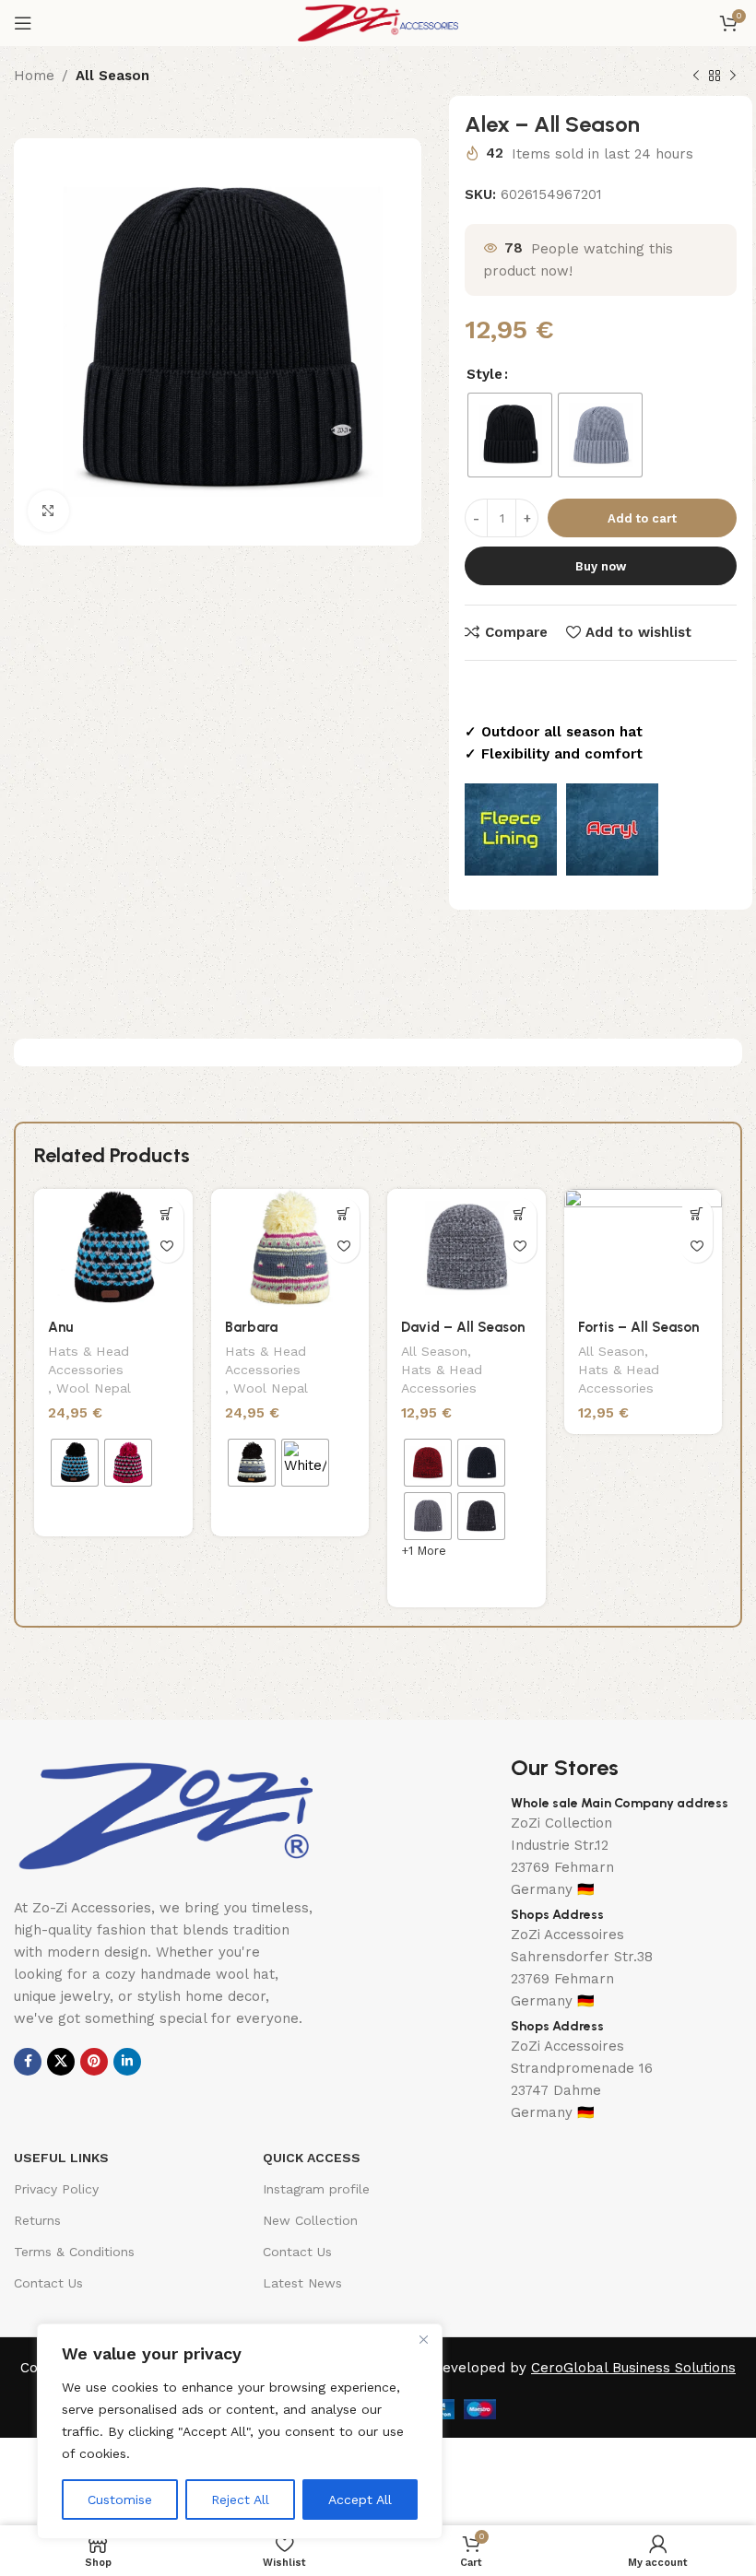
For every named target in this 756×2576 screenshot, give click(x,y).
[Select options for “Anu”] (167, 1214)
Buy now (601, 566)
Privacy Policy (56, 2189)
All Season (112, 76)
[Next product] (733, 76)
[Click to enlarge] (48, 511)
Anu (60, 1327)
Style (484, 374)
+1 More (424, 1551)
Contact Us (48, 2283)
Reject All (240, 2500)
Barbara (251, 1327)
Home (34, 76)
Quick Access (312, 2158)
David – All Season (463, 1327)
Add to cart (642, 518)
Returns (37, 2220)
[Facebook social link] (28, 2062)
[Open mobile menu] (23, 23)
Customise (120, 2500)
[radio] (510, 435)
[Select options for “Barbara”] (343, 1214)
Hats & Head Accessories (89, 1360)
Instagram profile (316, 2189)
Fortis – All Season (638, 1327)
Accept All (360, 2500)
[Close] (423, 2339)
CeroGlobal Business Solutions (633, 2368)
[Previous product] (696, 76)
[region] (240, 2431)
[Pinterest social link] (94, 2062)
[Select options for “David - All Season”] (520, 1214)
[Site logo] (378, 22)
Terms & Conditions (74, 2252)
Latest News (302, 2283)
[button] (697, 1214)
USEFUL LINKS (61, 2158)
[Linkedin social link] (127, 2062)
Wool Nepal (94, 1388)
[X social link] (61, 2062)
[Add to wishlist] (167, 1247)
